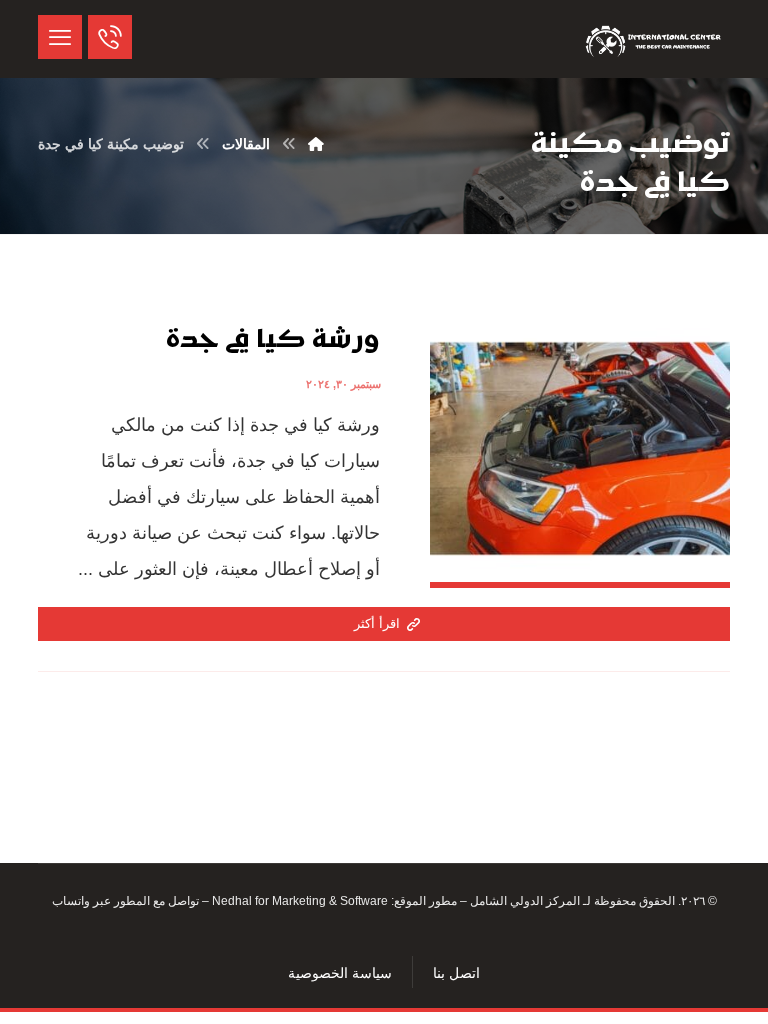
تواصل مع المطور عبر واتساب (125, 901)
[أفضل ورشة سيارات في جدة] (655, 39)
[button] (60, 37)
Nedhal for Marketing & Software (298, 901)
